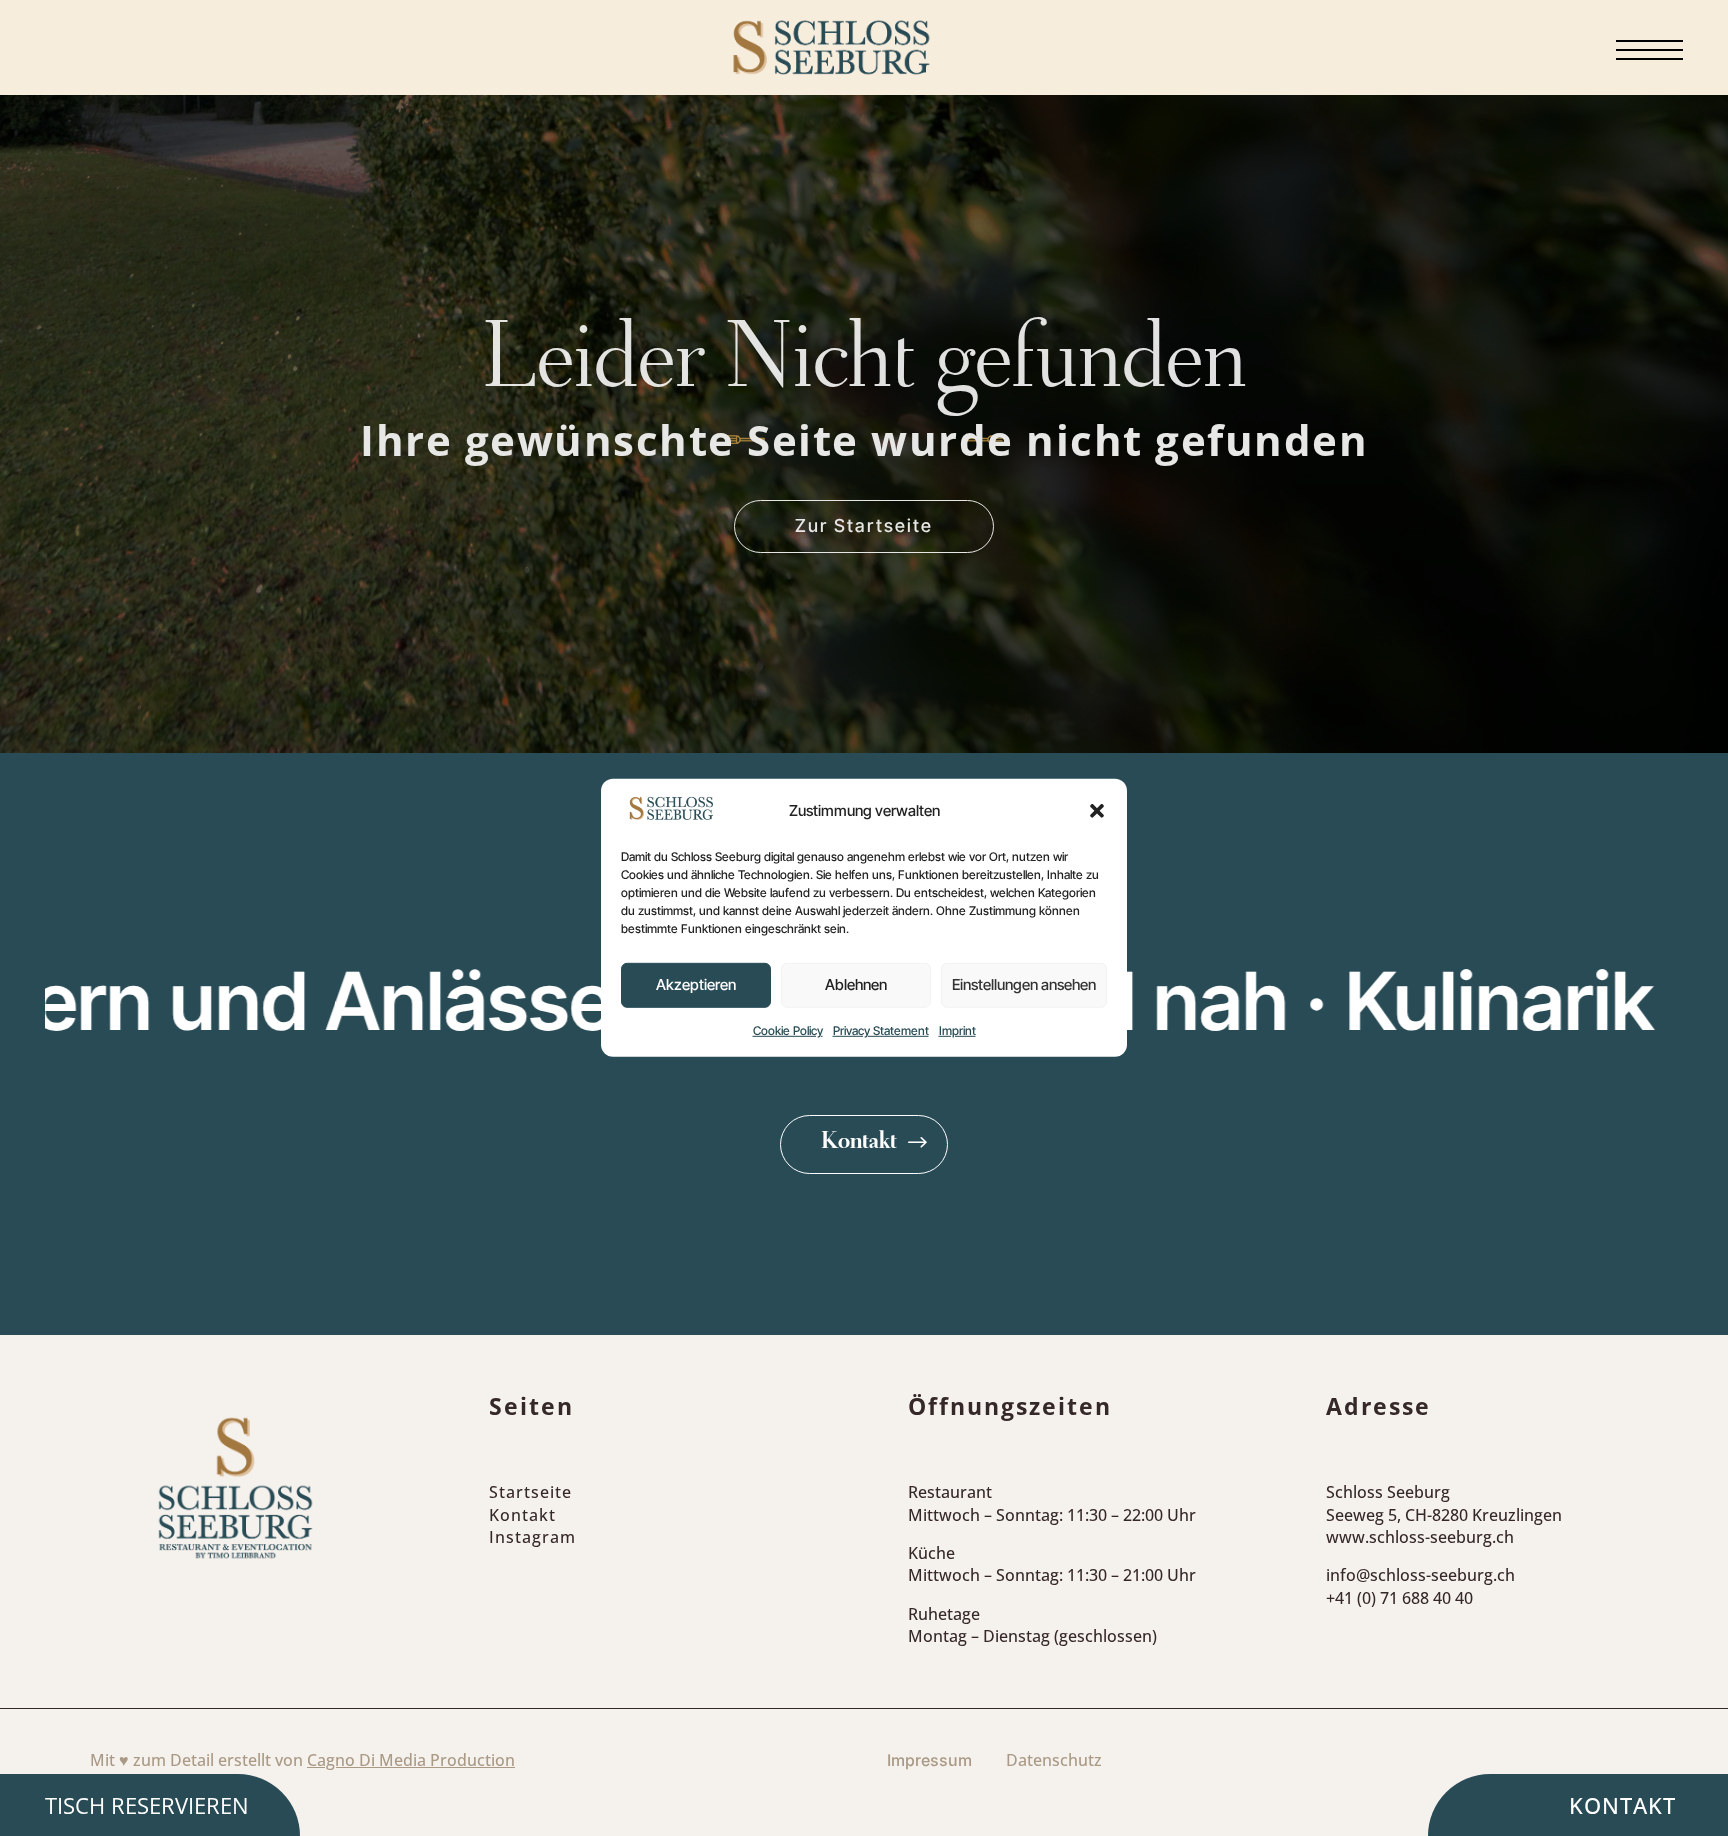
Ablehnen (856, 984)
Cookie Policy (788, 1030)
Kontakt (859, 1143)
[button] (1097, 811)
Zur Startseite (864, 525)
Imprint (957, 1030)
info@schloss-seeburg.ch (1420, 1575)
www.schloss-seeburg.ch (1420, 1537)
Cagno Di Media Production (411, 1760)
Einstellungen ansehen (1024, 984)
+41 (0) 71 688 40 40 (1399, 1598)
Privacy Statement (881, 1030)
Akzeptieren (696, 984)
